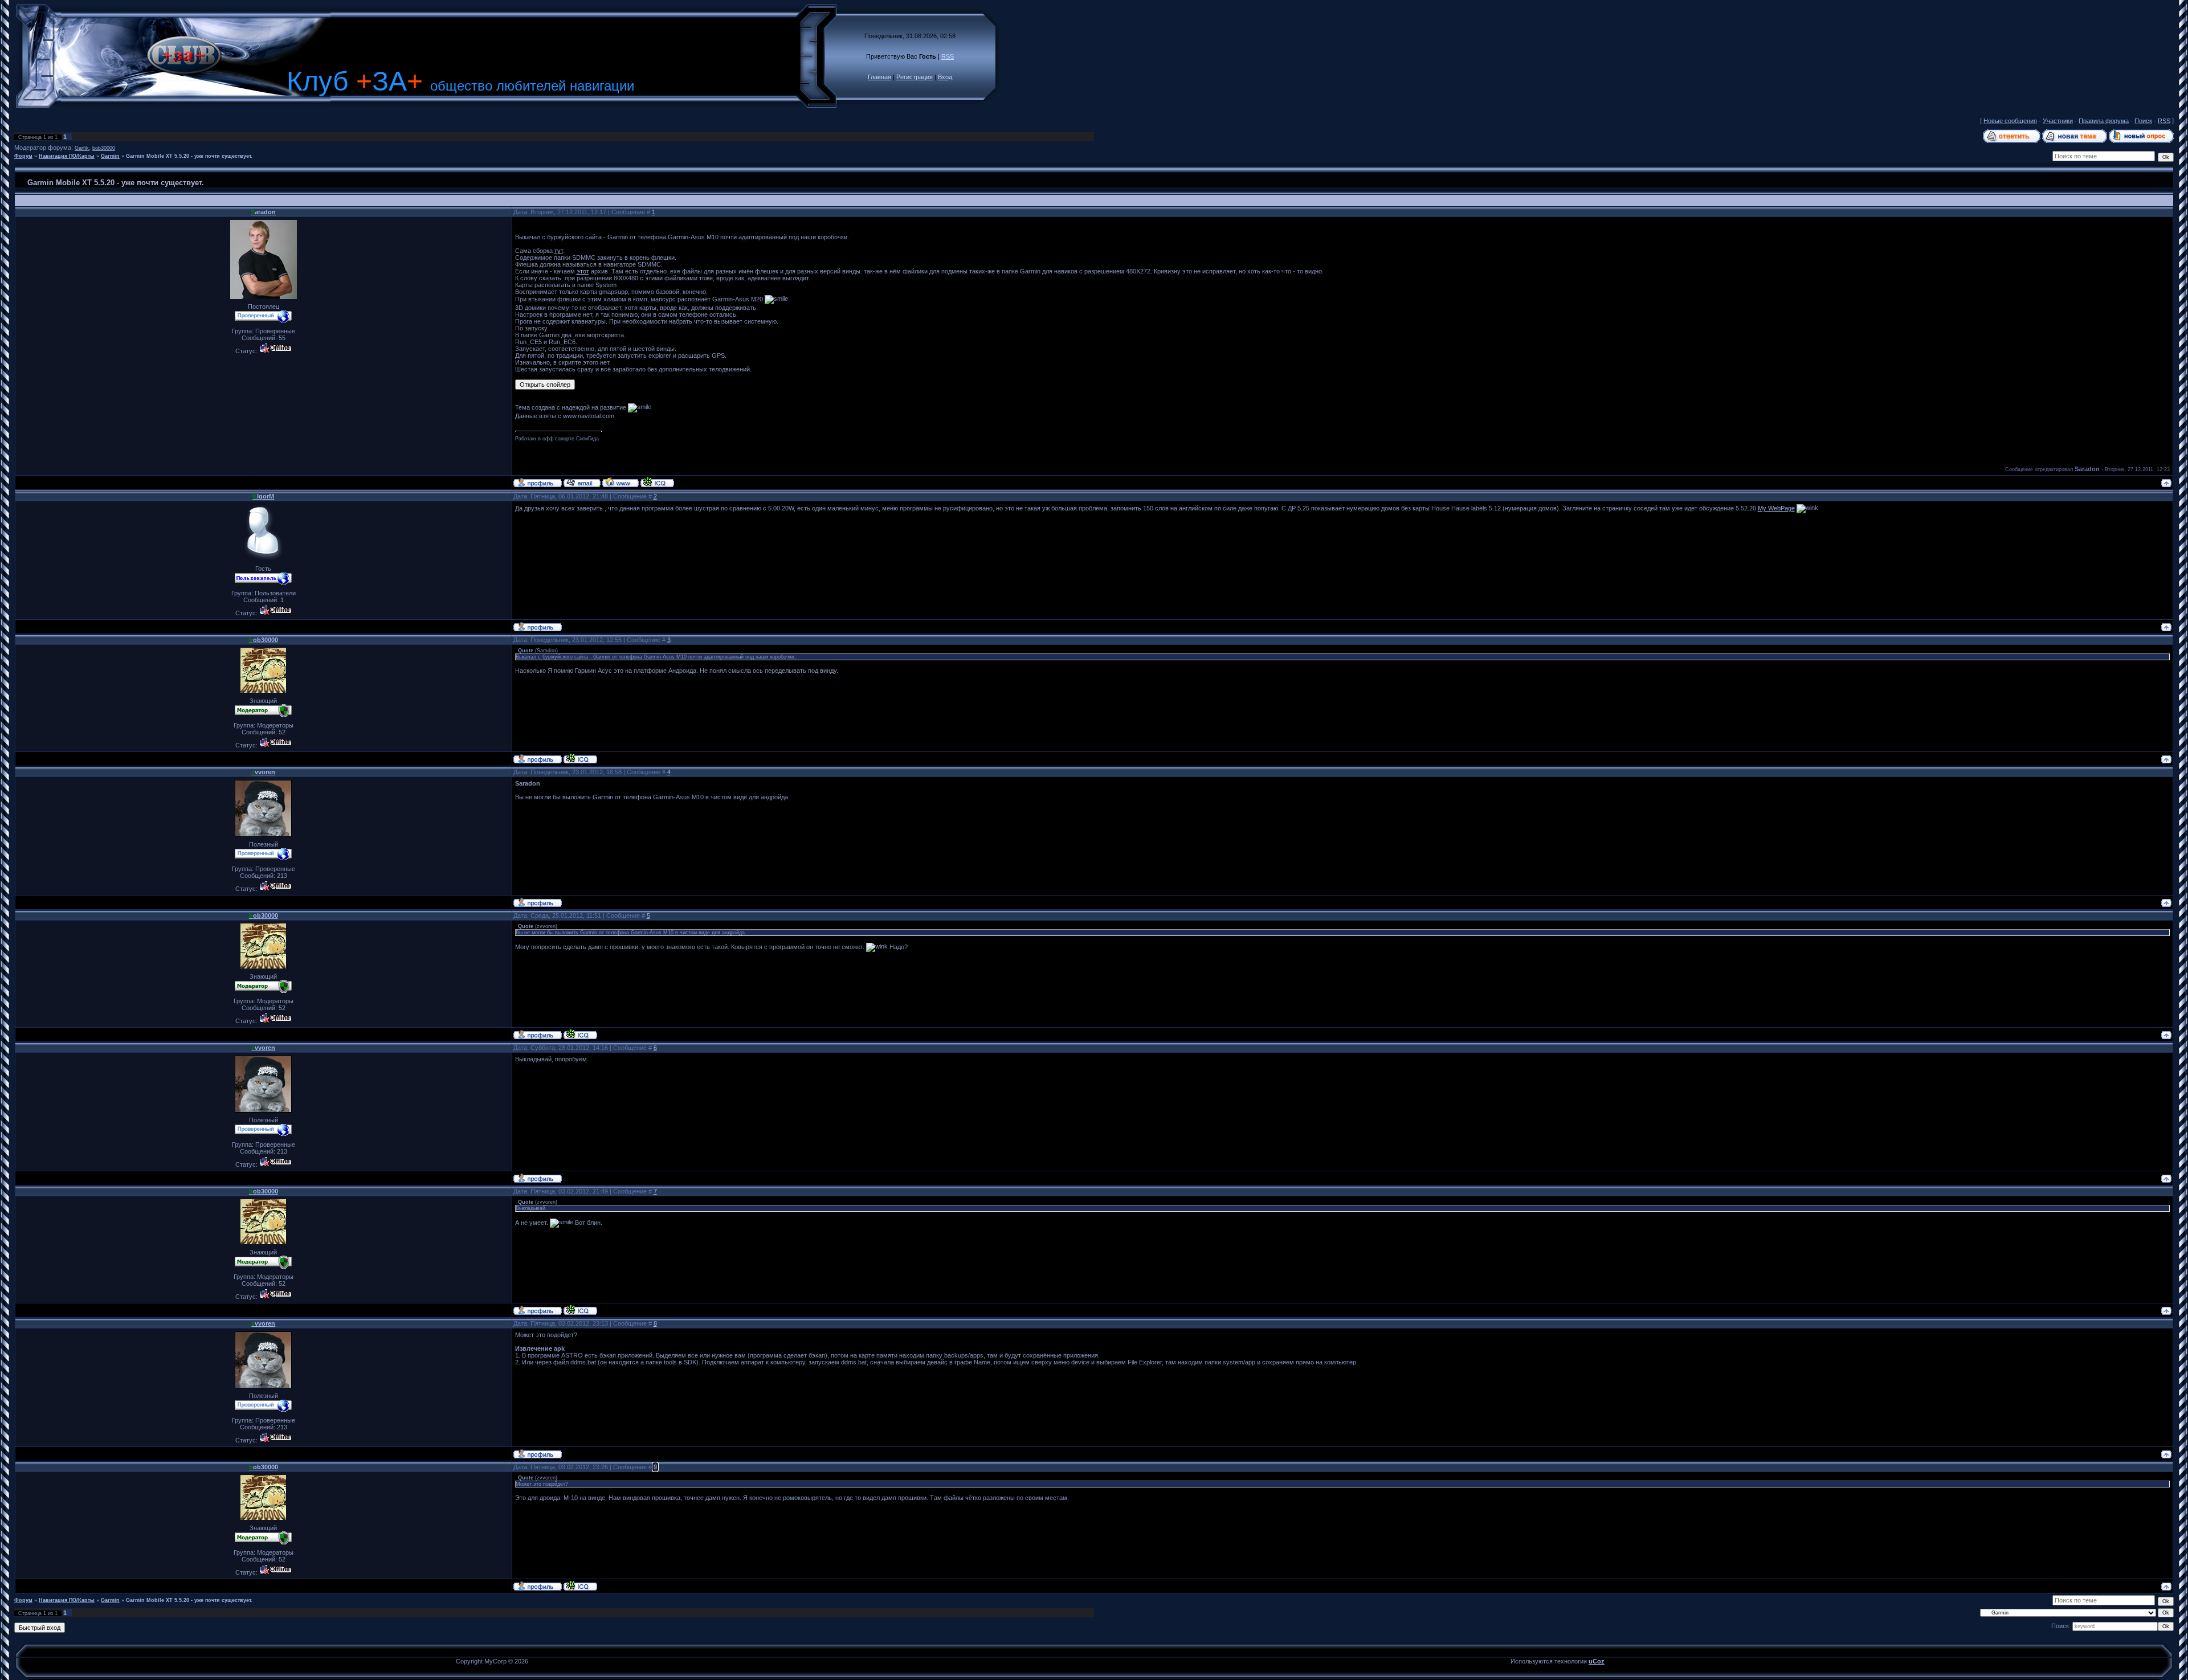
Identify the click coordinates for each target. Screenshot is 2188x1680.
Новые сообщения (2010, 121)
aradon (263, 212)
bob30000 (104, 148)
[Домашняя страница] (621, 482)
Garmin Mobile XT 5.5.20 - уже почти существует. (189, 156)
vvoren (263, 772)
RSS (948, 56)
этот (583, 271)
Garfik (82, 148)
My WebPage (1776, 508)
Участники (2058, 121)
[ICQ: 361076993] (657, 482)
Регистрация (915, 77)
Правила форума (2104, 121)
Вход (945, 77)
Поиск (2143, 121)
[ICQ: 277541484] (580, 758)
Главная (879, 77)
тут (559, 251)
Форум (23, 156)
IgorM (263, 496)
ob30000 (264, 640)
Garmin (110, 156)
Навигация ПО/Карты (67, 156)
